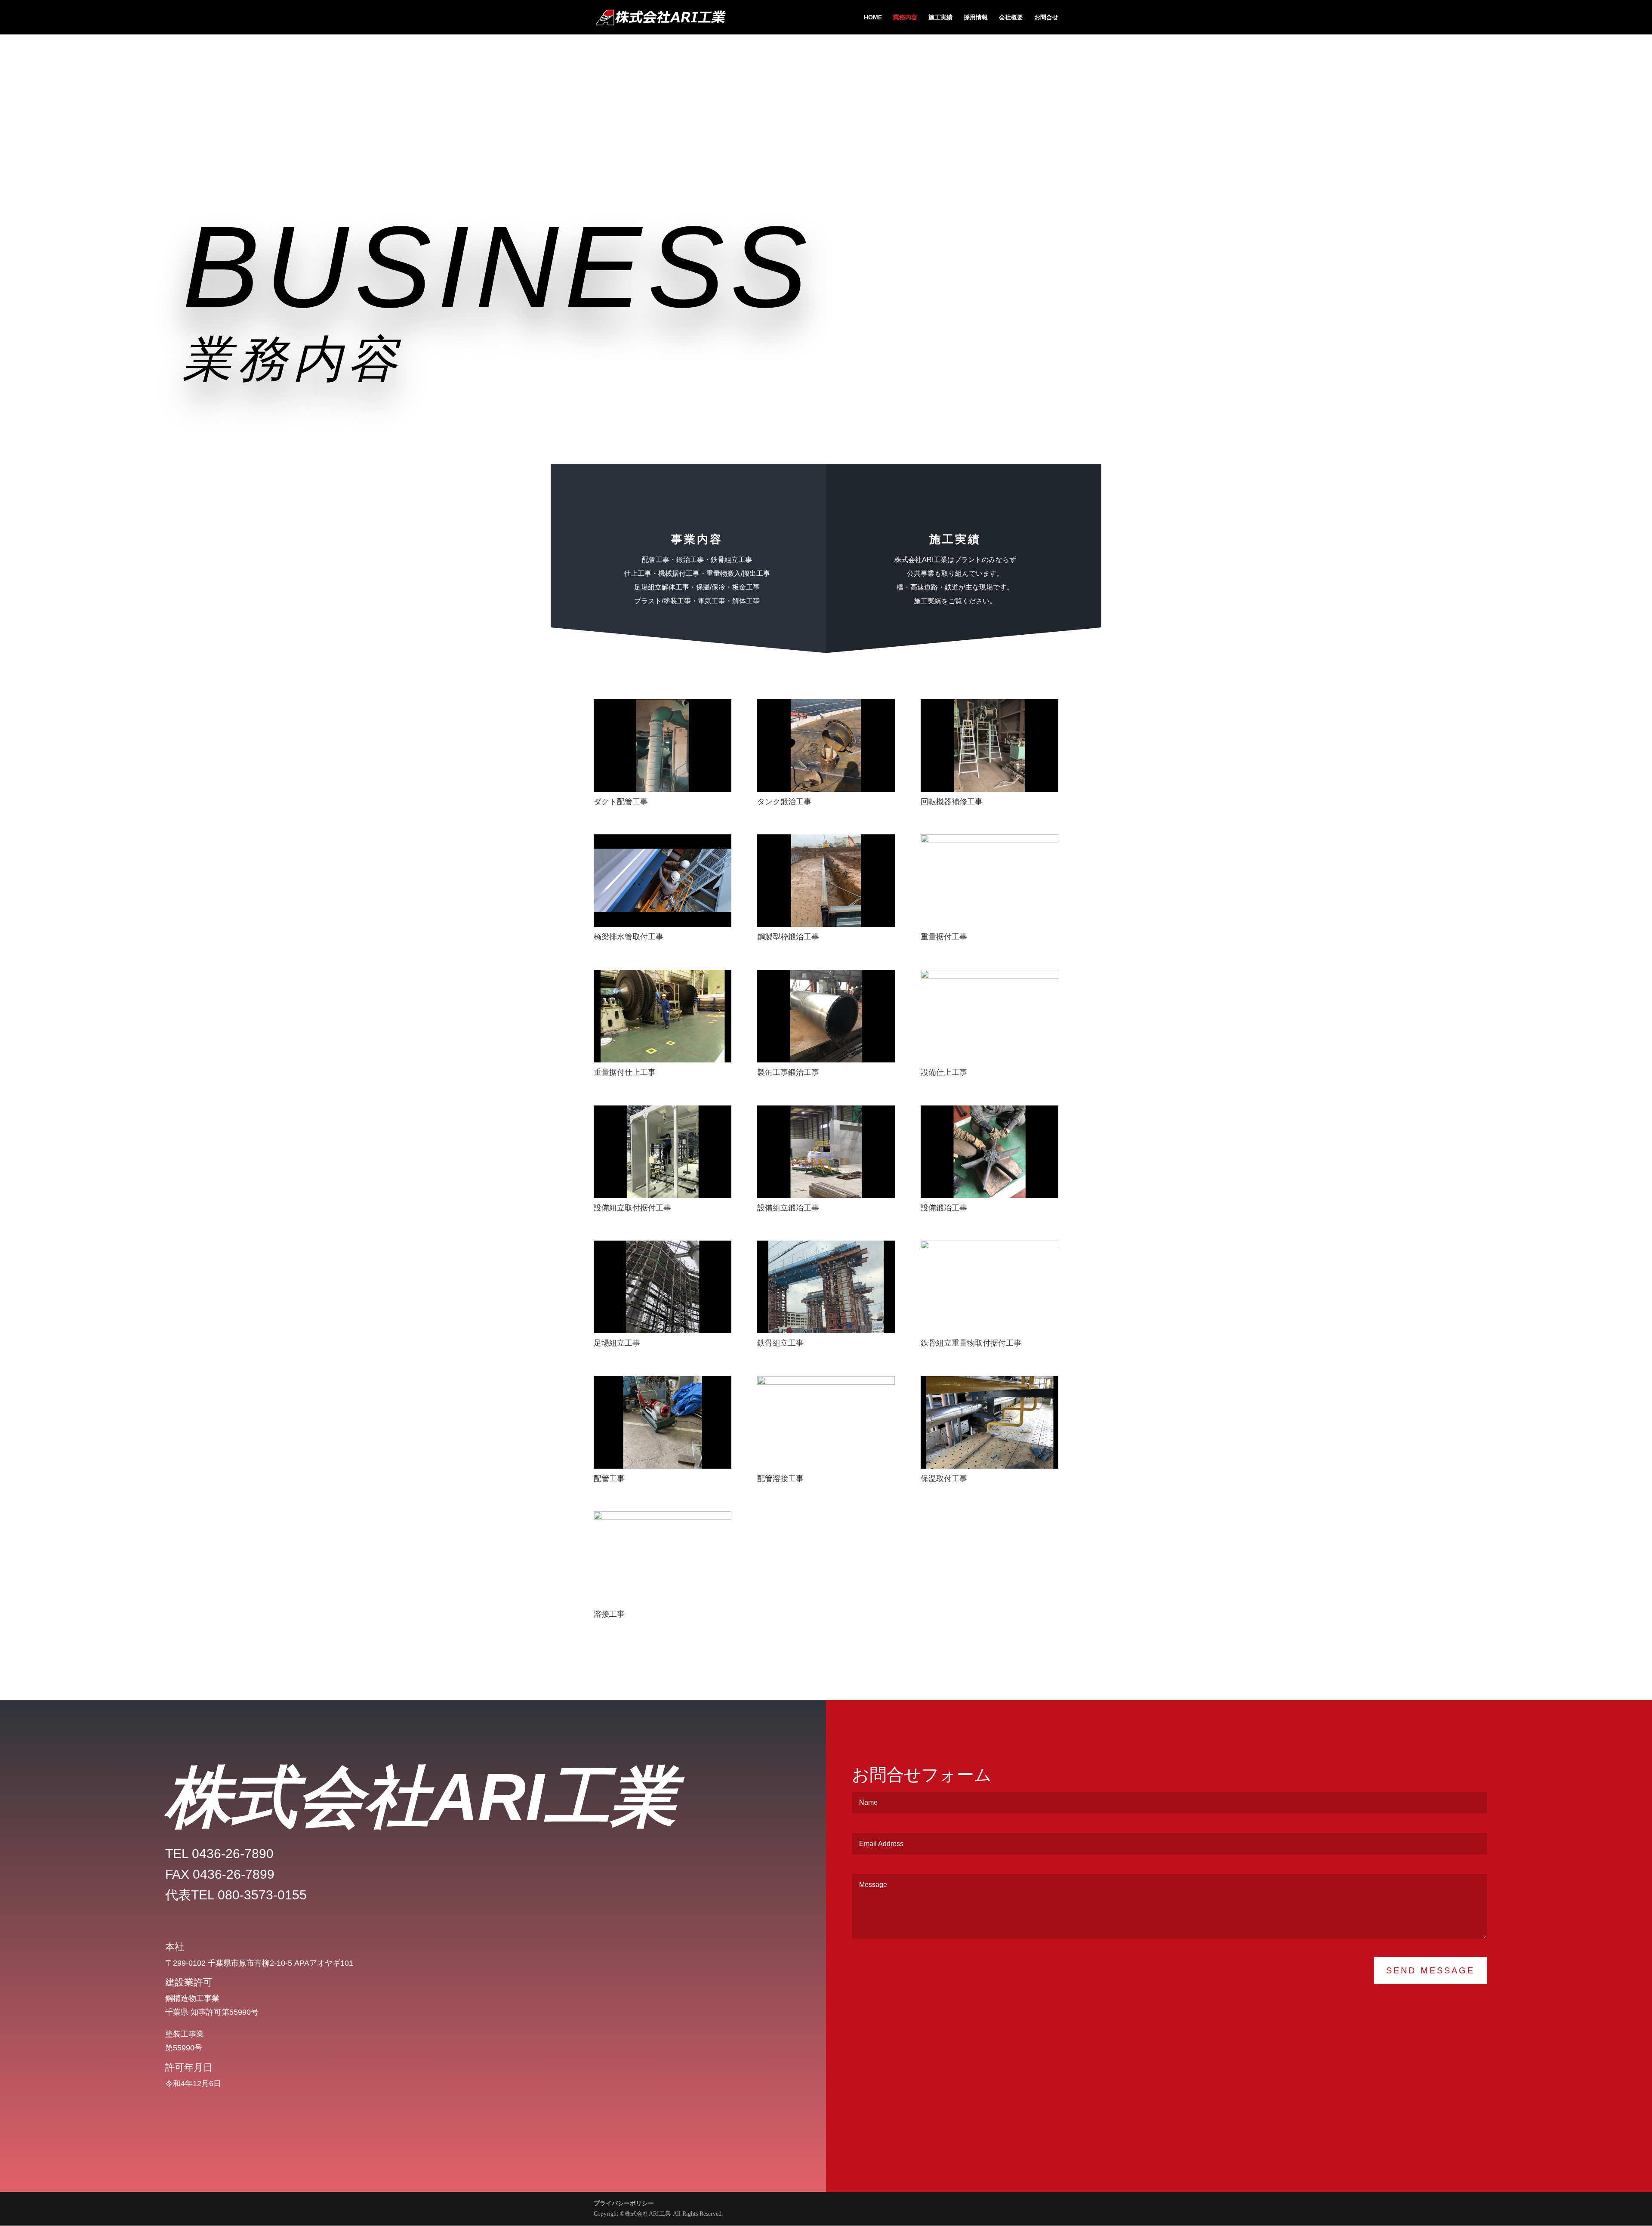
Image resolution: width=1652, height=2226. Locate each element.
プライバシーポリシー (624, 2203)
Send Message (1430, 1970)
